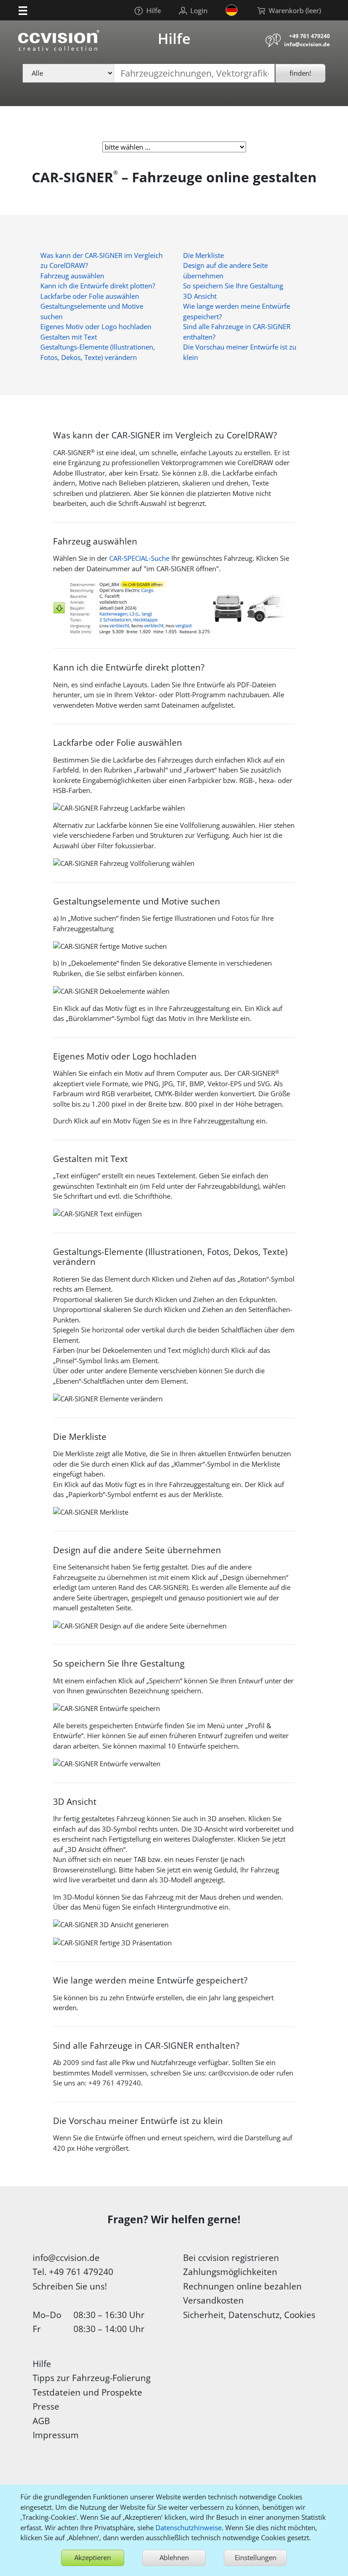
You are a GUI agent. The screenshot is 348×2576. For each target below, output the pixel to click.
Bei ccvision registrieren (231, 2258)
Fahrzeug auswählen (72, 276)
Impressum (56, 2435)
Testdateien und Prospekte (87, 2392)
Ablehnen (174, 2557)
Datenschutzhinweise (188, 2527)
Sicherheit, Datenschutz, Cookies (249, 2315)
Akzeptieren (93, 2557)
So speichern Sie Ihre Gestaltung (233, 286)
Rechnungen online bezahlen (242, 2286)
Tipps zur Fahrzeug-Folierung (92, 2378)
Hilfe (42, 2364)
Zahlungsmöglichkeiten (230, 2272)
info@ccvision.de (307, 44)
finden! (300, 73)
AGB (41, 2421)
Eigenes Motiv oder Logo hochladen (96, 326)
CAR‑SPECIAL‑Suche (139, 558)
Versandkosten (213, 2300)
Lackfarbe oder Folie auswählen (90, 296)
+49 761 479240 (309, 36)
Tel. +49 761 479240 (73, 2272)
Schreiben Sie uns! (70, 2286)
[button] (23, 10)
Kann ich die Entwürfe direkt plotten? (98, 286)
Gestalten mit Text (69, 337)
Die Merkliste (203, 255)
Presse (46, 2406)
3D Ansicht (200, 296)
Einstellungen (256, 2557)
